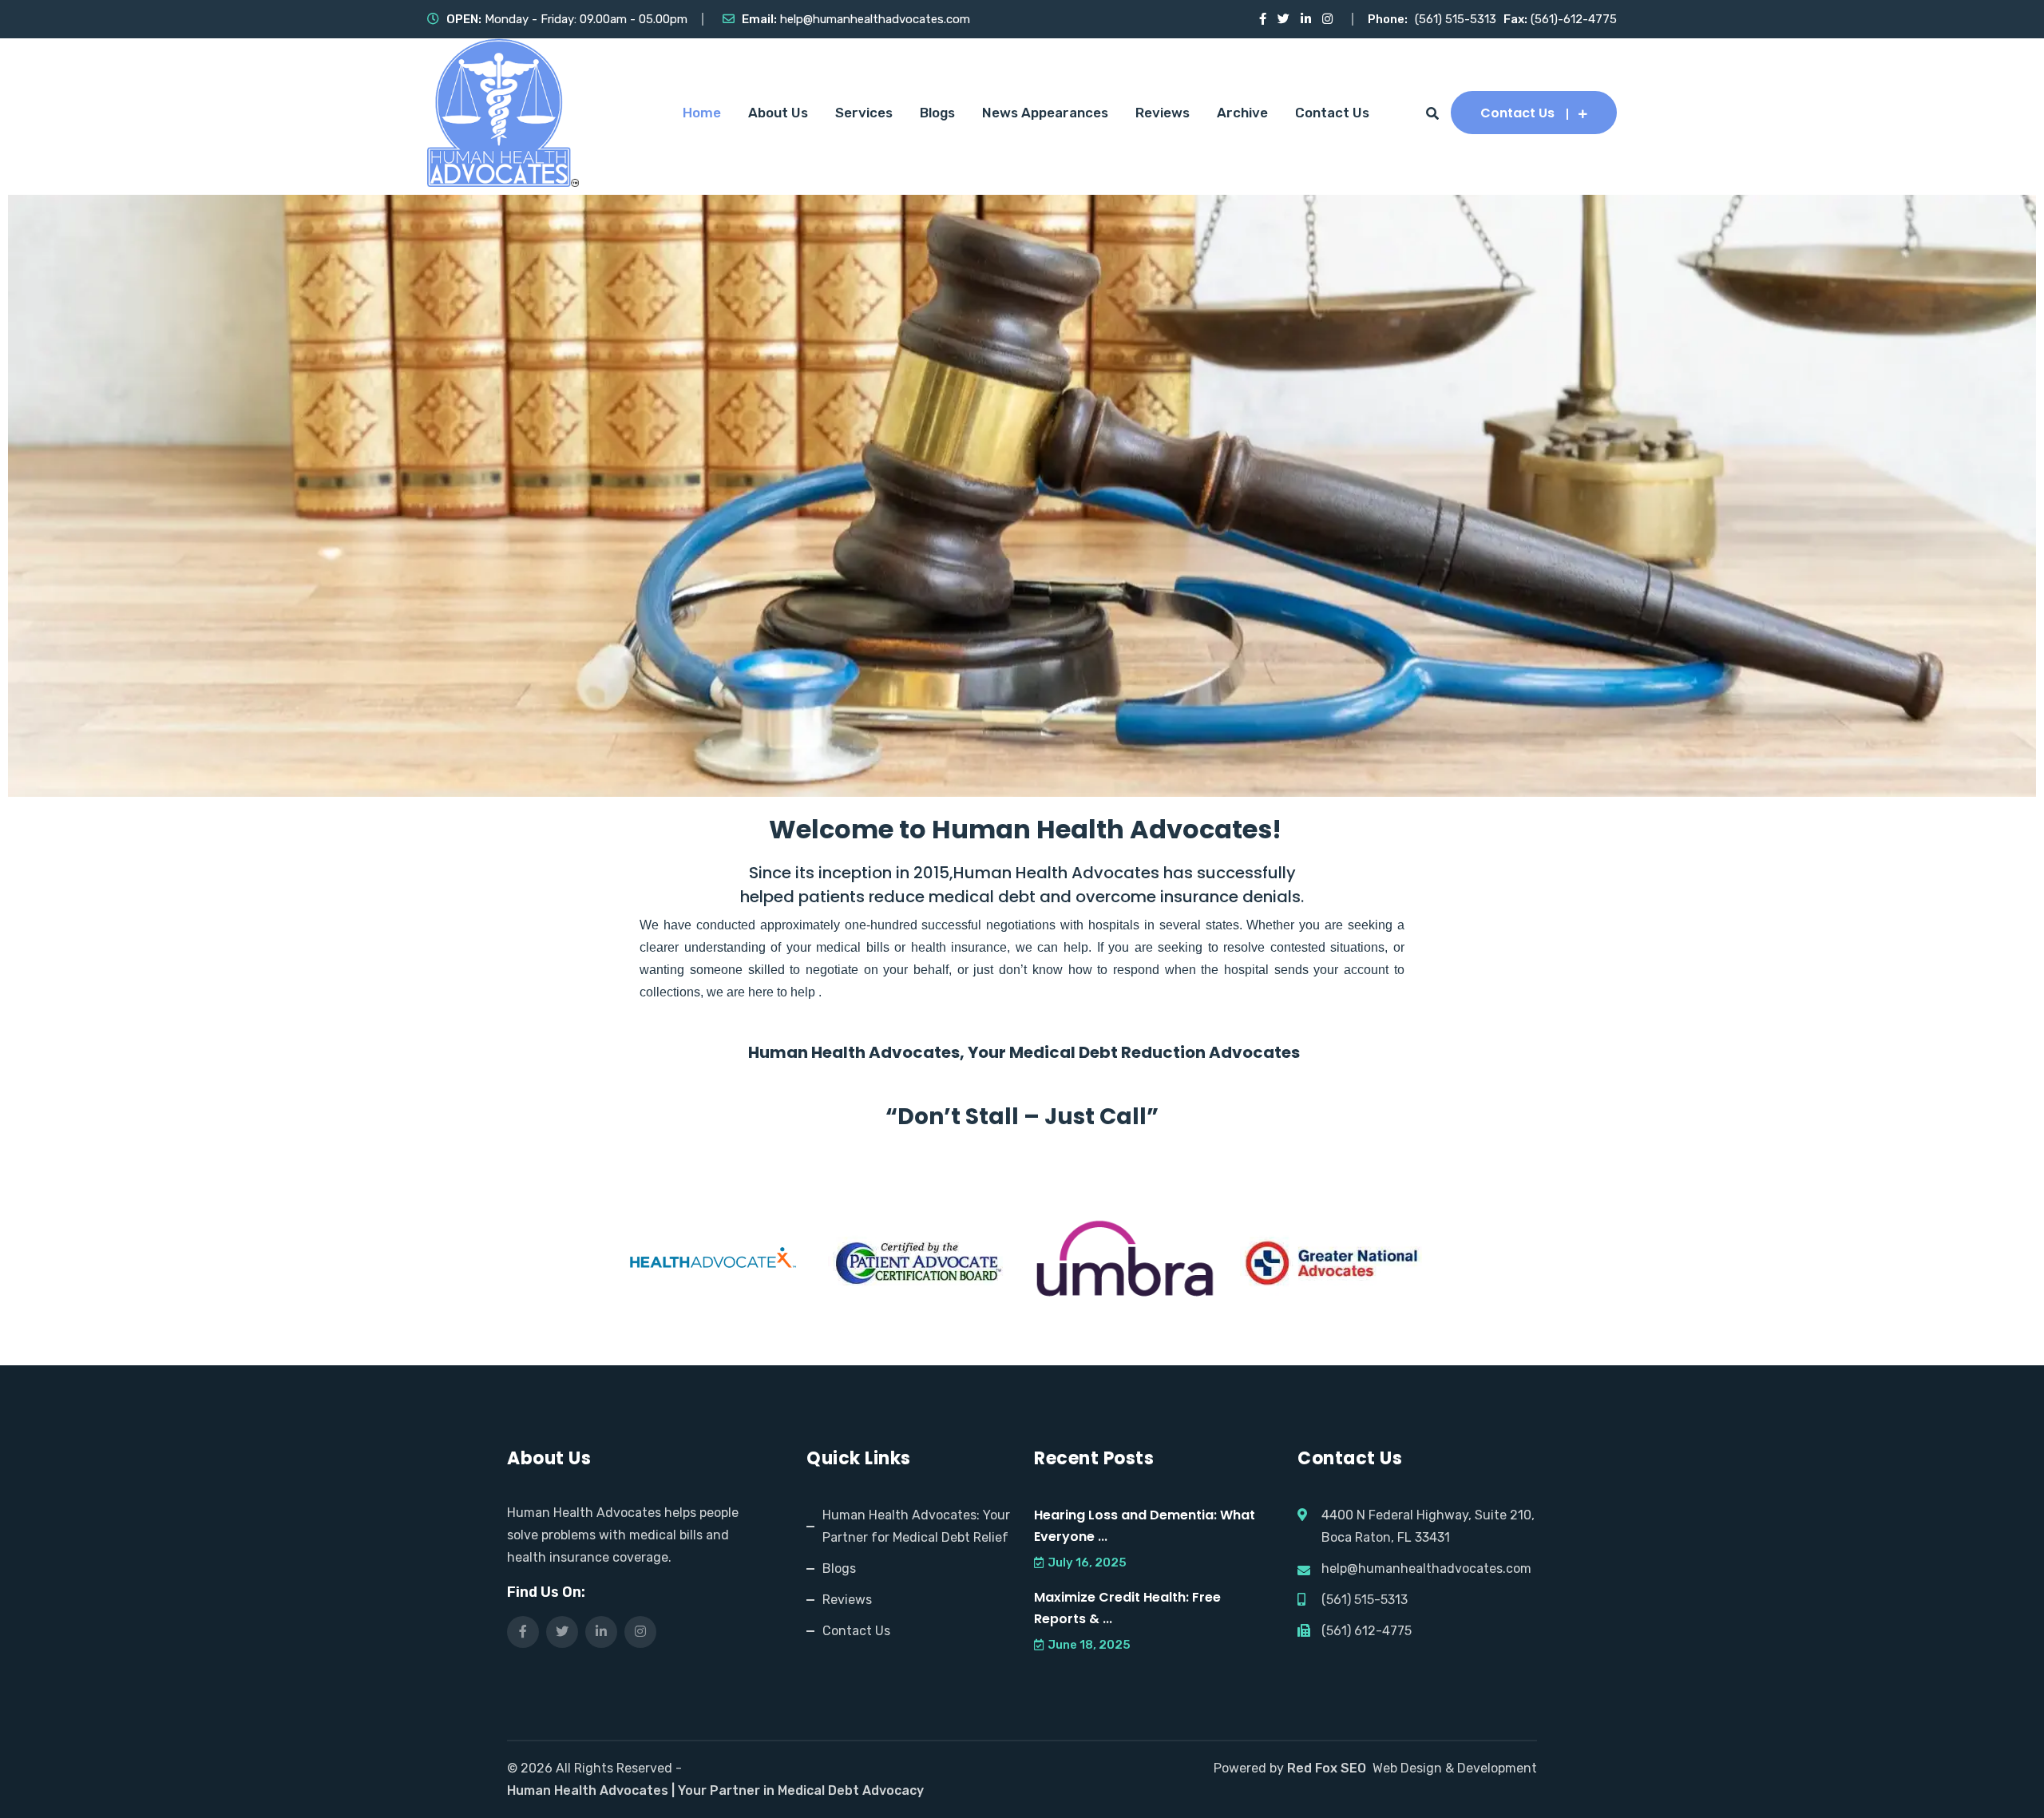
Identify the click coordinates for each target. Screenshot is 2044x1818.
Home (702, 113)
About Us (778, 113)
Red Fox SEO (1327, 1768)
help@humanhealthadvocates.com (875, 19)
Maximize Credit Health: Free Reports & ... (1127, 1608)
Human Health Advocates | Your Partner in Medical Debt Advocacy (715, 1790)
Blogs (937, 113)
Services (864, 113)
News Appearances (1045, 113)
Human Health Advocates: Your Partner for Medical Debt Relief (916, 1526)
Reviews (1163, 113)
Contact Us (1332, 113)
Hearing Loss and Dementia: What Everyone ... (1145, 1526)
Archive (1242, 113)
